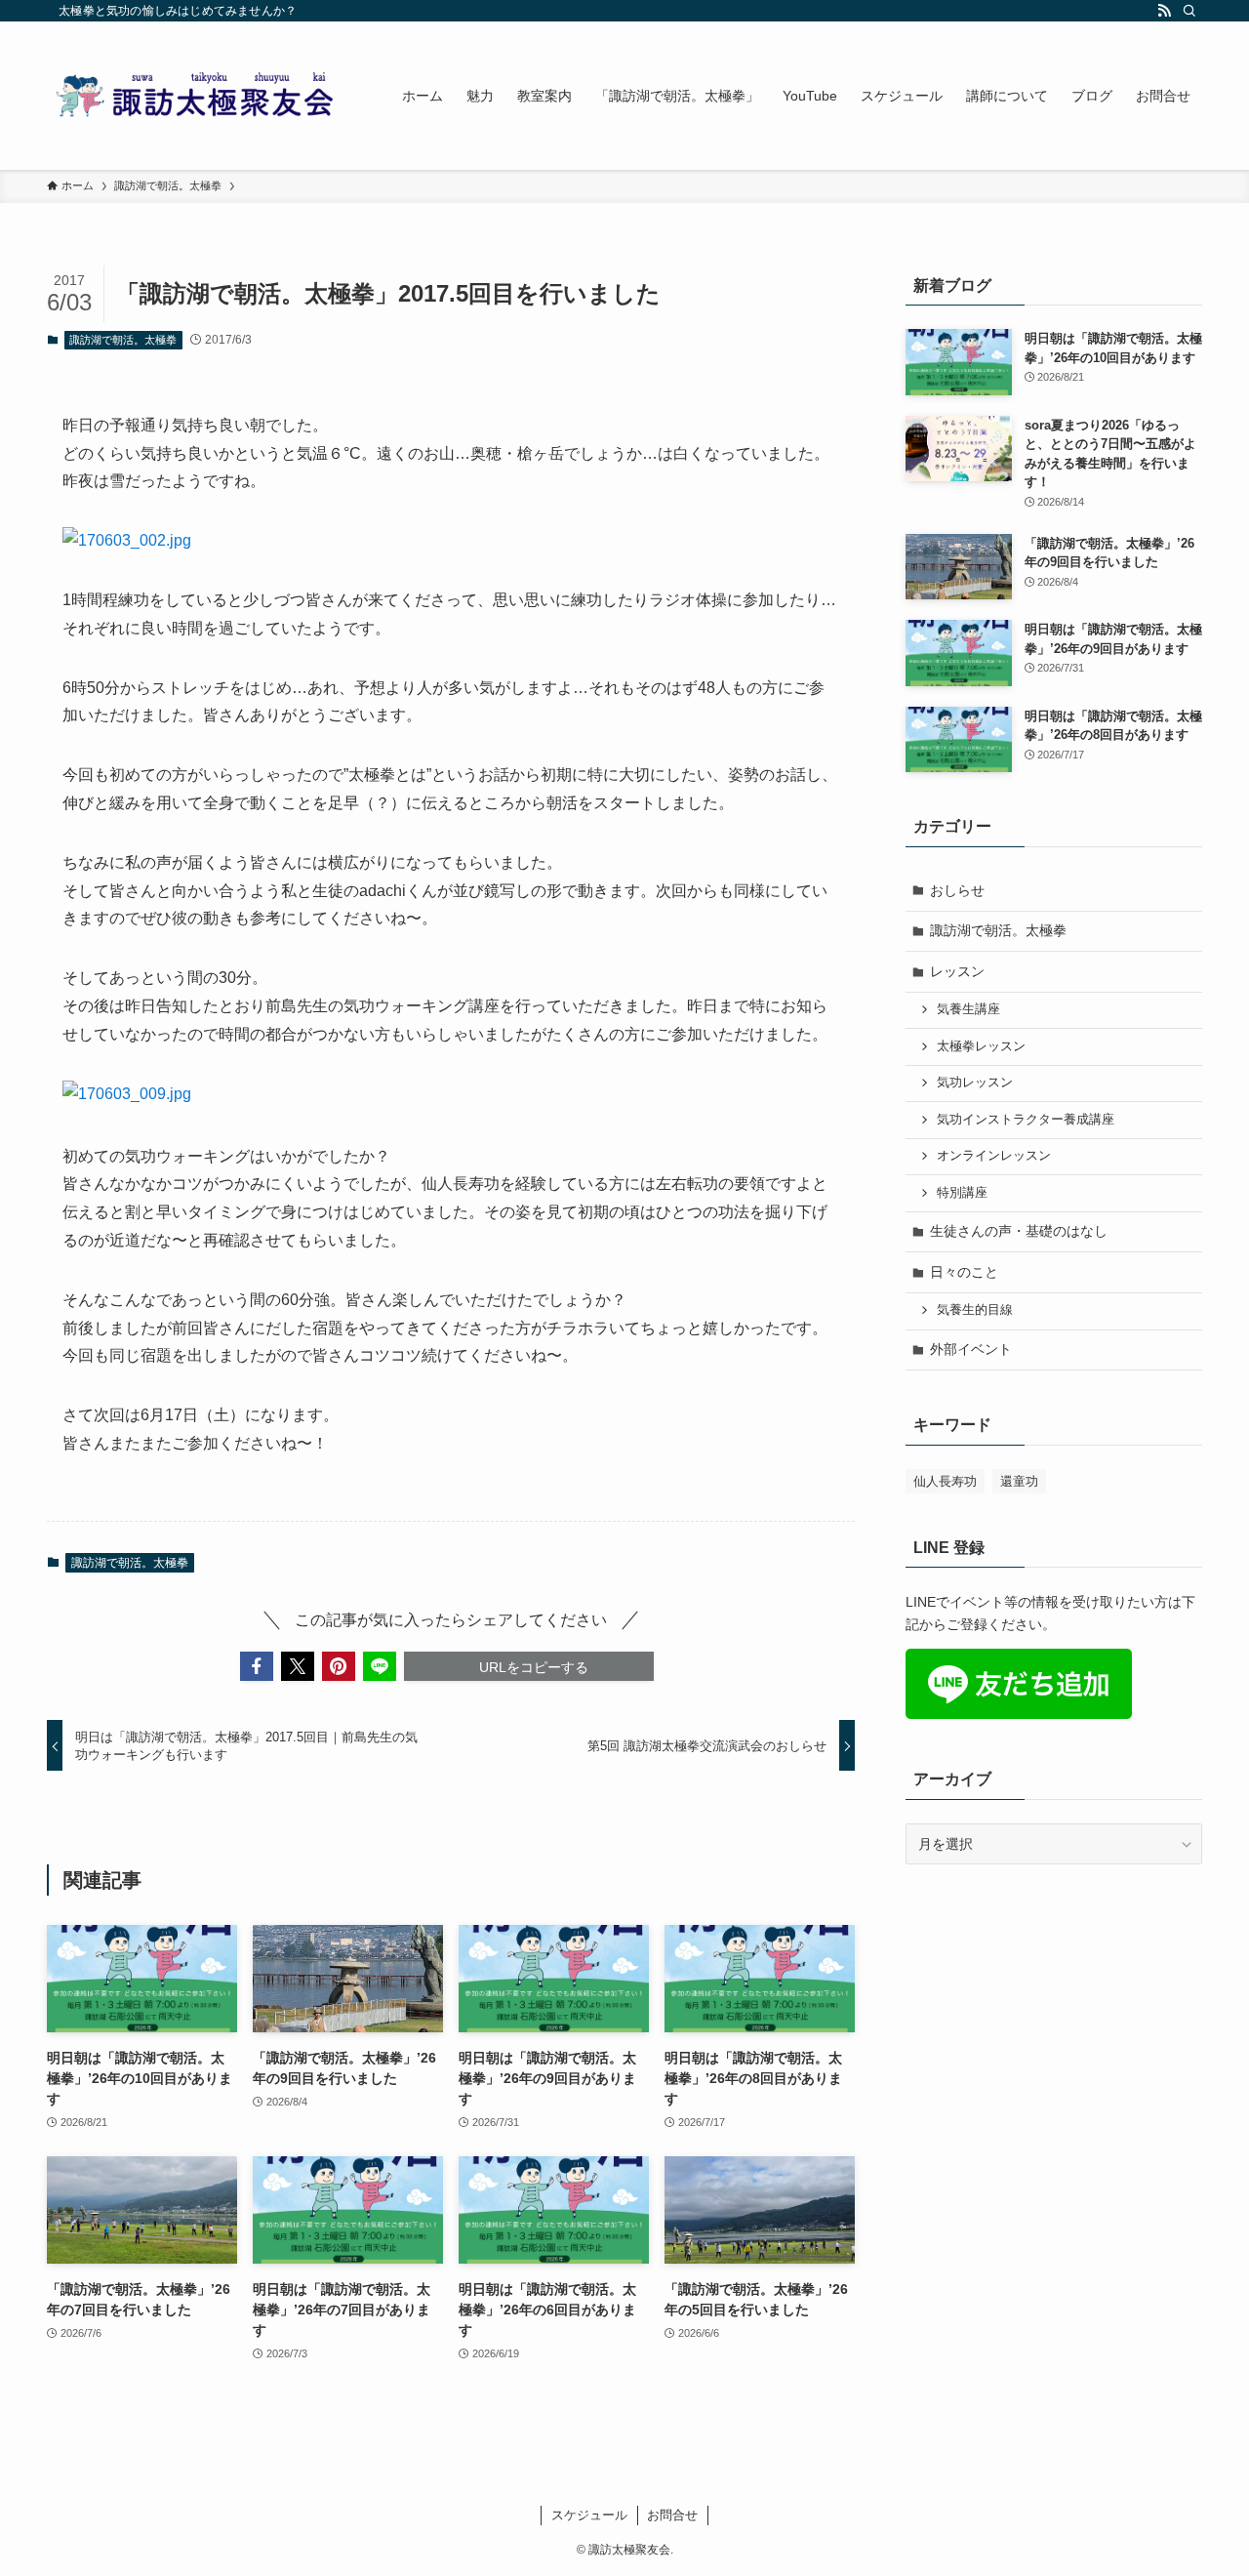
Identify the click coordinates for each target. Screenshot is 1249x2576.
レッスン (957, 971)
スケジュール (589, 2515)
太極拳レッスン (981, 1046)
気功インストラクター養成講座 (1026, 1120)
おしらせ (957, 890)
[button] (257, 1666)
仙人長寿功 (945, 1481)
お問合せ (672, 2515)
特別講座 (962, 1193)
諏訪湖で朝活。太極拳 (123, 340)
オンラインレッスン (994, 1156)
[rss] (1164, 11)
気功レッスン (975, 1083)
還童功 (1019, 1481)
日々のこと (964, 1272)
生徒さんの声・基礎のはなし (1019, 1231)
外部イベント (971, 1349)
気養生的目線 (975, 1310)
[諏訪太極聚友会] (199, 96)
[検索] (1189, 11)
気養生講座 (968, 1009)
